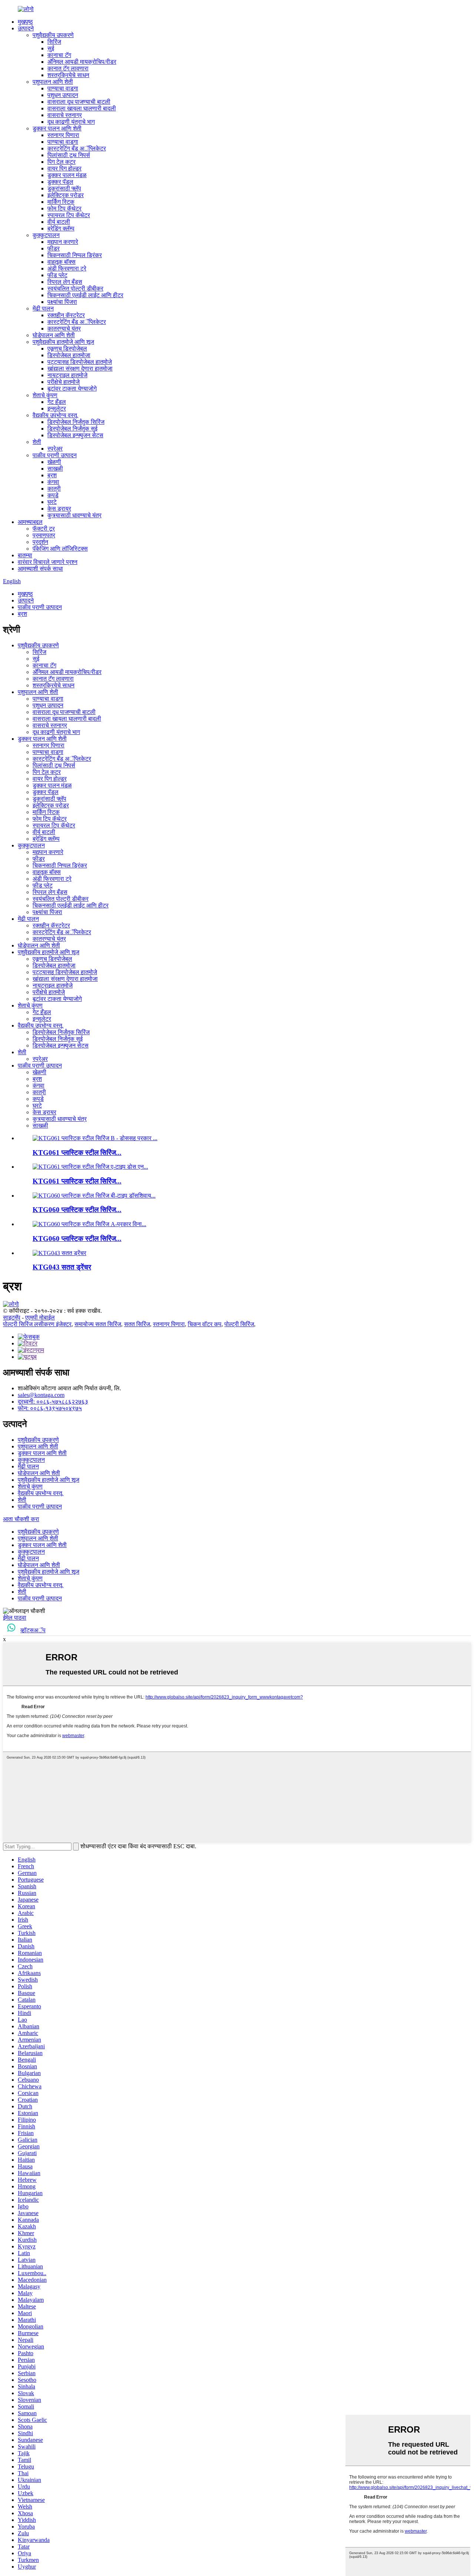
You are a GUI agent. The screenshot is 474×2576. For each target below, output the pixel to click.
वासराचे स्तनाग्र (65, 115)
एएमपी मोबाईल (40, 1317)
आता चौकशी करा (21, 1519)
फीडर (54, 248)
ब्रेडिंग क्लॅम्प (61, 228)
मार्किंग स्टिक (61, 202)
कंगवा (53, 482)
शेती (37, 442)
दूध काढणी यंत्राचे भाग (71, 122)
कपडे (53, 495)
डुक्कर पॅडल (60, 182)
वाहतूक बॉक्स (61, 262)
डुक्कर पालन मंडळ (67, 175)
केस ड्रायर (59, 509)
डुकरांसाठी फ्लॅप (64, 188)
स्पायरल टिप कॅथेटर (69, 215)
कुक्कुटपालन (46, 235)
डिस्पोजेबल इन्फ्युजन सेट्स (75, 435)
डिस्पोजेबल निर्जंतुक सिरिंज (76, 422)
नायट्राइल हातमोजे (67, 375)
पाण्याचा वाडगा (63, 88)
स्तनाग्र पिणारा (63, 135)
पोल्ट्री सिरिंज (239, 1324)
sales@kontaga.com (41, 1395)
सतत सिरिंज (137, 1324)
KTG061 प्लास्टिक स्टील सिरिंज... (77, 1153)
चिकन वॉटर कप (205, 1324)
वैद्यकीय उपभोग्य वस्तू (55, 415)
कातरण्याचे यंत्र (64, 328)
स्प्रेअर (55, 449)
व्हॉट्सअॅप (33, 1630)
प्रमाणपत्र (44, 535)
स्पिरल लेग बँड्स (65, 282)
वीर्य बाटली (59, 222)
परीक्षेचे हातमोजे (64, 382)
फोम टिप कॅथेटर (64, 208)
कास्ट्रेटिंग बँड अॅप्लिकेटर (77, 148)
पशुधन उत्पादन (63, 95)
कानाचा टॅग (59, 55)
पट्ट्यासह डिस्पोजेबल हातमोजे (80, 362)
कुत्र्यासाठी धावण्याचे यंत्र (74, 515)
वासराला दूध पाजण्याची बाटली (79, 102)
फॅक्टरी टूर (44, 529)
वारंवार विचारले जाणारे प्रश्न (48, 562)
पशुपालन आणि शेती (53, 82)
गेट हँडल (57, 402)
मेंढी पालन (43, 308)
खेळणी (54, 462)
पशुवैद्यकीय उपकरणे (53, 35)
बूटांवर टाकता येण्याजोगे (72, 389)
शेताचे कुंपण (45, 395)
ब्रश (52, 475)
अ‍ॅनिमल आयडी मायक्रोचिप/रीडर (82, 62)
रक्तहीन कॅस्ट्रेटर (66, 315)
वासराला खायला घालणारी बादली (82, 108)
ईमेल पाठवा (15, 1618)
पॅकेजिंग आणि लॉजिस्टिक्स (60, 549)
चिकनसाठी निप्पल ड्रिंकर (75, 255)
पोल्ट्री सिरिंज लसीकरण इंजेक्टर (37, 1324)
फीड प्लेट (57, 275)
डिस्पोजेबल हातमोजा (69, 355)
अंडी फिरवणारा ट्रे (67, 268)
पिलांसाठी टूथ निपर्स (69, 155)
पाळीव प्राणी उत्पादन (55, 455)
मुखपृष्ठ (25, 22)
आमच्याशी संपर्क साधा (40, 569)
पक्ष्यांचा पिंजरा (62, 302)
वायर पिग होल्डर (64, 168)
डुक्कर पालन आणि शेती (57, 128)
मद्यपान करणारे (63, 242)
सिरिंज (54, 42)
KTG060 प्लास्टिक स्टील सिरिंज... (77, 1210)
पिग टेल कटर (61, 162)
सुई (51, 48)
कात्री (54, 489)
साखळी (55, 469)
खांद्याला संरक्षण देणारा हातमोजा (80, 369)
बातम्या (25, 555)
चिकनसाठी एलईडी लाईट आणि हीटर (85, 295)
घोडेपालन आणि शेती (54, 335)
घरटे (52, 502)
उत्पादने (26, 28)
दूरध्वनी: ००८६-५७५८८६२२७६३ (53, 1402)
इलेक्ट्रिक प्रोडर (66, 195)
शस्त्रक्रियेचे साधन (68, 75)
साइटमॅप (12, 1317)
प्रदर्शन (40, 542)
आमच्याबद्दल (30, 522)
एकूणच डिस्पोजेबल (67, 348)
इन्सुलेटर (57, 409)
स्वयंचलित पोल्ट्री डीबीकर (75, 288)
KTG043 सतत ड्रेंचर (62, 1267)
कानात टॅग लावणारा (68, 68)
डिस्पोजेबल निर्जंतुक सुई (72, 429)
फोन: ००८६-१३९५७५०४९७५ (50, 1408)
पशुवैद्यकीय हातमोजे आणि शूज (63, 342)
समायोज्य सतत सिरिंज (98, 1324)
